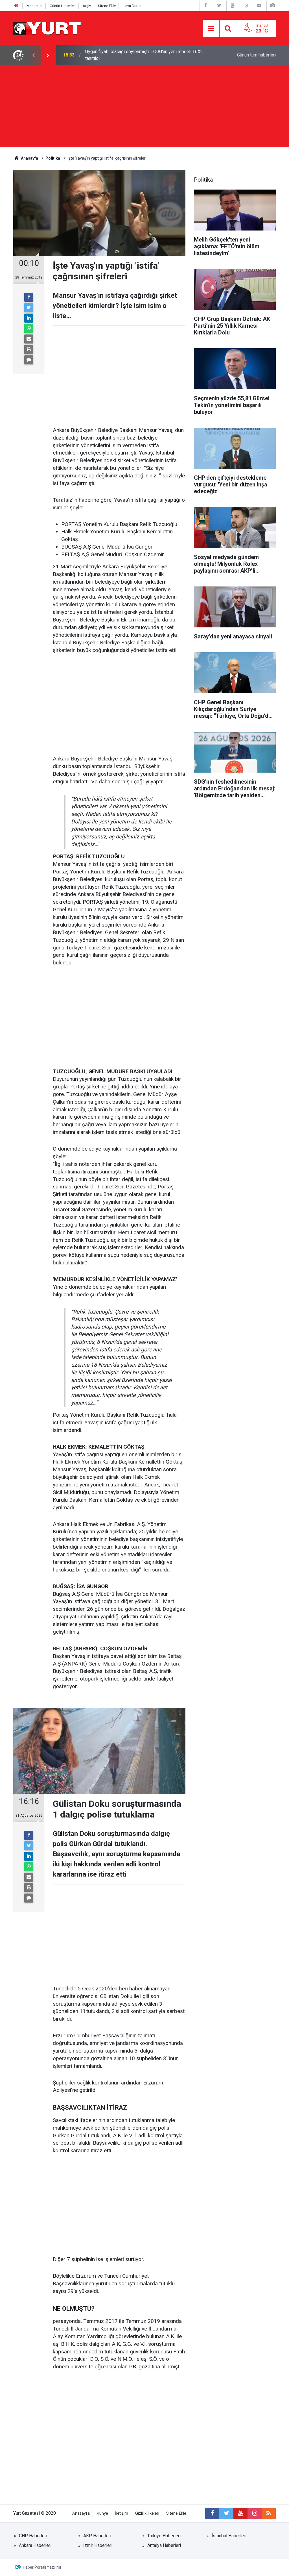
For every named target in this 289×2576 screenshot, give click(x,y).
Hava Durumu (134, 6)
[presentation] (34, 55)
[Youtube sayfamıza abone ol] (240, 2513)
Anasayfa (81, 2513)
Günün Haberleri (63, 6)
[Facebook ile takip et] (212, 2513)
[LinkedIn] (29, 318)
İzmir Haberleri (98, 2545)
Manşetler (35, 6)
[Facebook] (29, 297)
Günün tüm (256, 55)
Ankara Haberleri (35, 2545)
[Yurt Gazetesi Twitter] (219, 6)
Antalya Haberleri (164, 2545)
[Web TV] (259, 6)
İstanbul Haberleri (229, 2536)
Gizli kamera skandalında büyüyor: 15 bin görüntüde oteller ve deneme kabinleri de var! (145, 55)
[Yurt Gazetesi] (47, 28)
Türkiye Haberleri (164, 2536)
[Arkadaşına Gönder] (29, 339)
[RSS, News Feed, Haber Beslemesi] (269, 2513)
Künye (102, 2513)
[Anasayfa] (16, 6)
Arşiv (87, 6)
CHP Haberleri (33, 2536)
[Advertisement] (144, 107)
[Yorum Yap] (29, 360)
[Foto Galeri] (273, 6)
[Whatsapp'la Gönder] (29, 329)
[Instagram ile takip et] (255, 2513)
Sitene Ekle (107, 6)
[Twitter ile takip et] (226, 2513)
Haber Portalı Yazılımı (42, 2567)
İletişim (122, 2513)
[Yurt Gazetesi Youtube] (233, 6)
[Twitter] (29, 308)
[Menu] (211, 29)
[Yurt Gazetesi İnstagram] (246, 6)
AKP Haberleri (97, 2536)
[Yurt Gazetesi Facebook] (206, 6)
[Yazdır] (29, 349)
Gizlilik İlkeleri (147, 2513)
